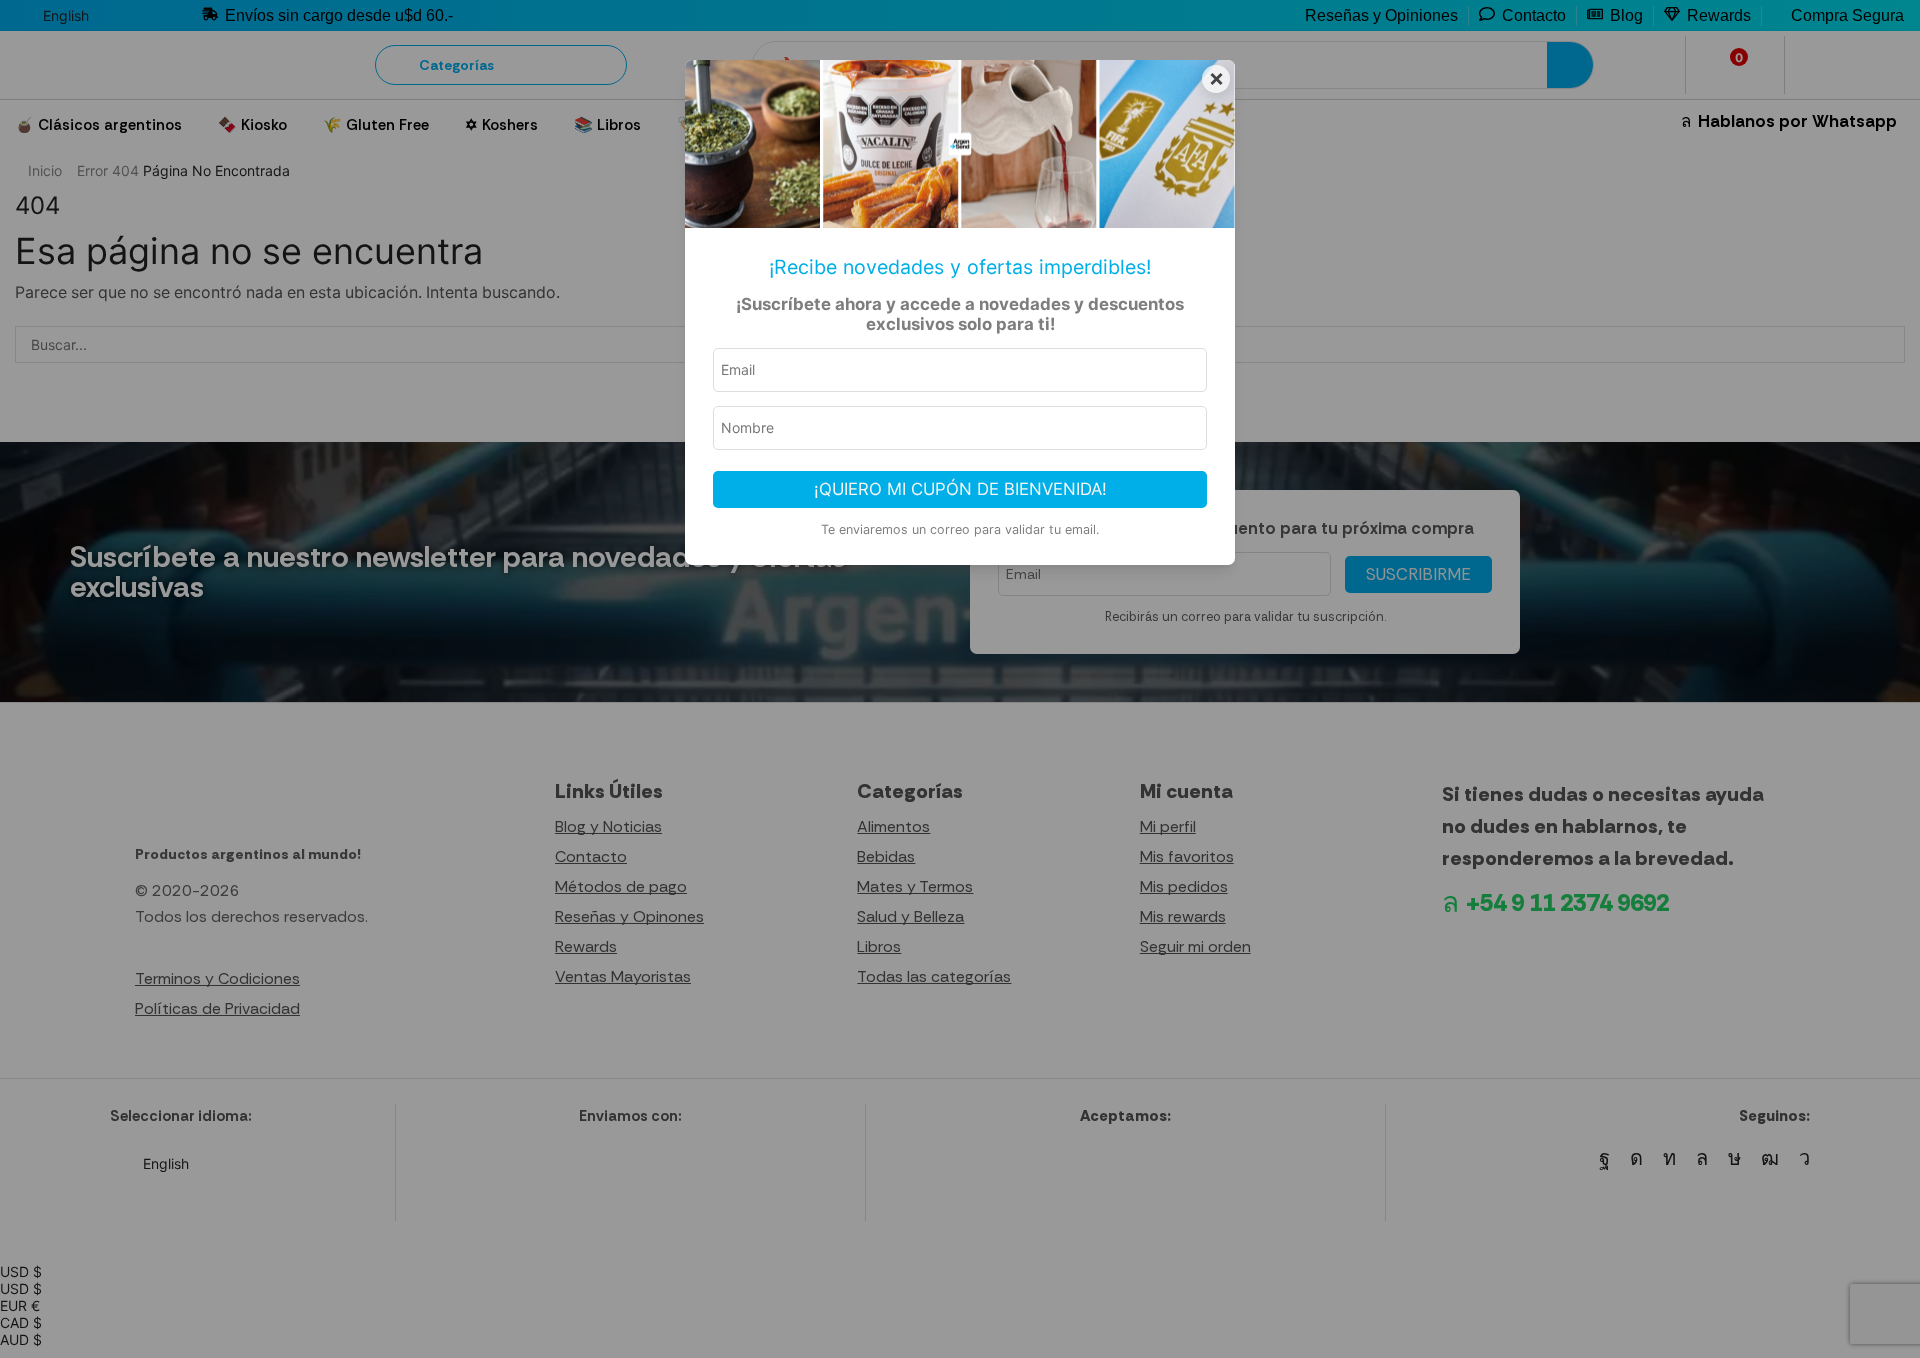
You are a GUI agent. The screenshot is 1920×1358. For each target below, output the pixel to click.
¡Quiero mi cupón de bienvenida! (960, 489)
